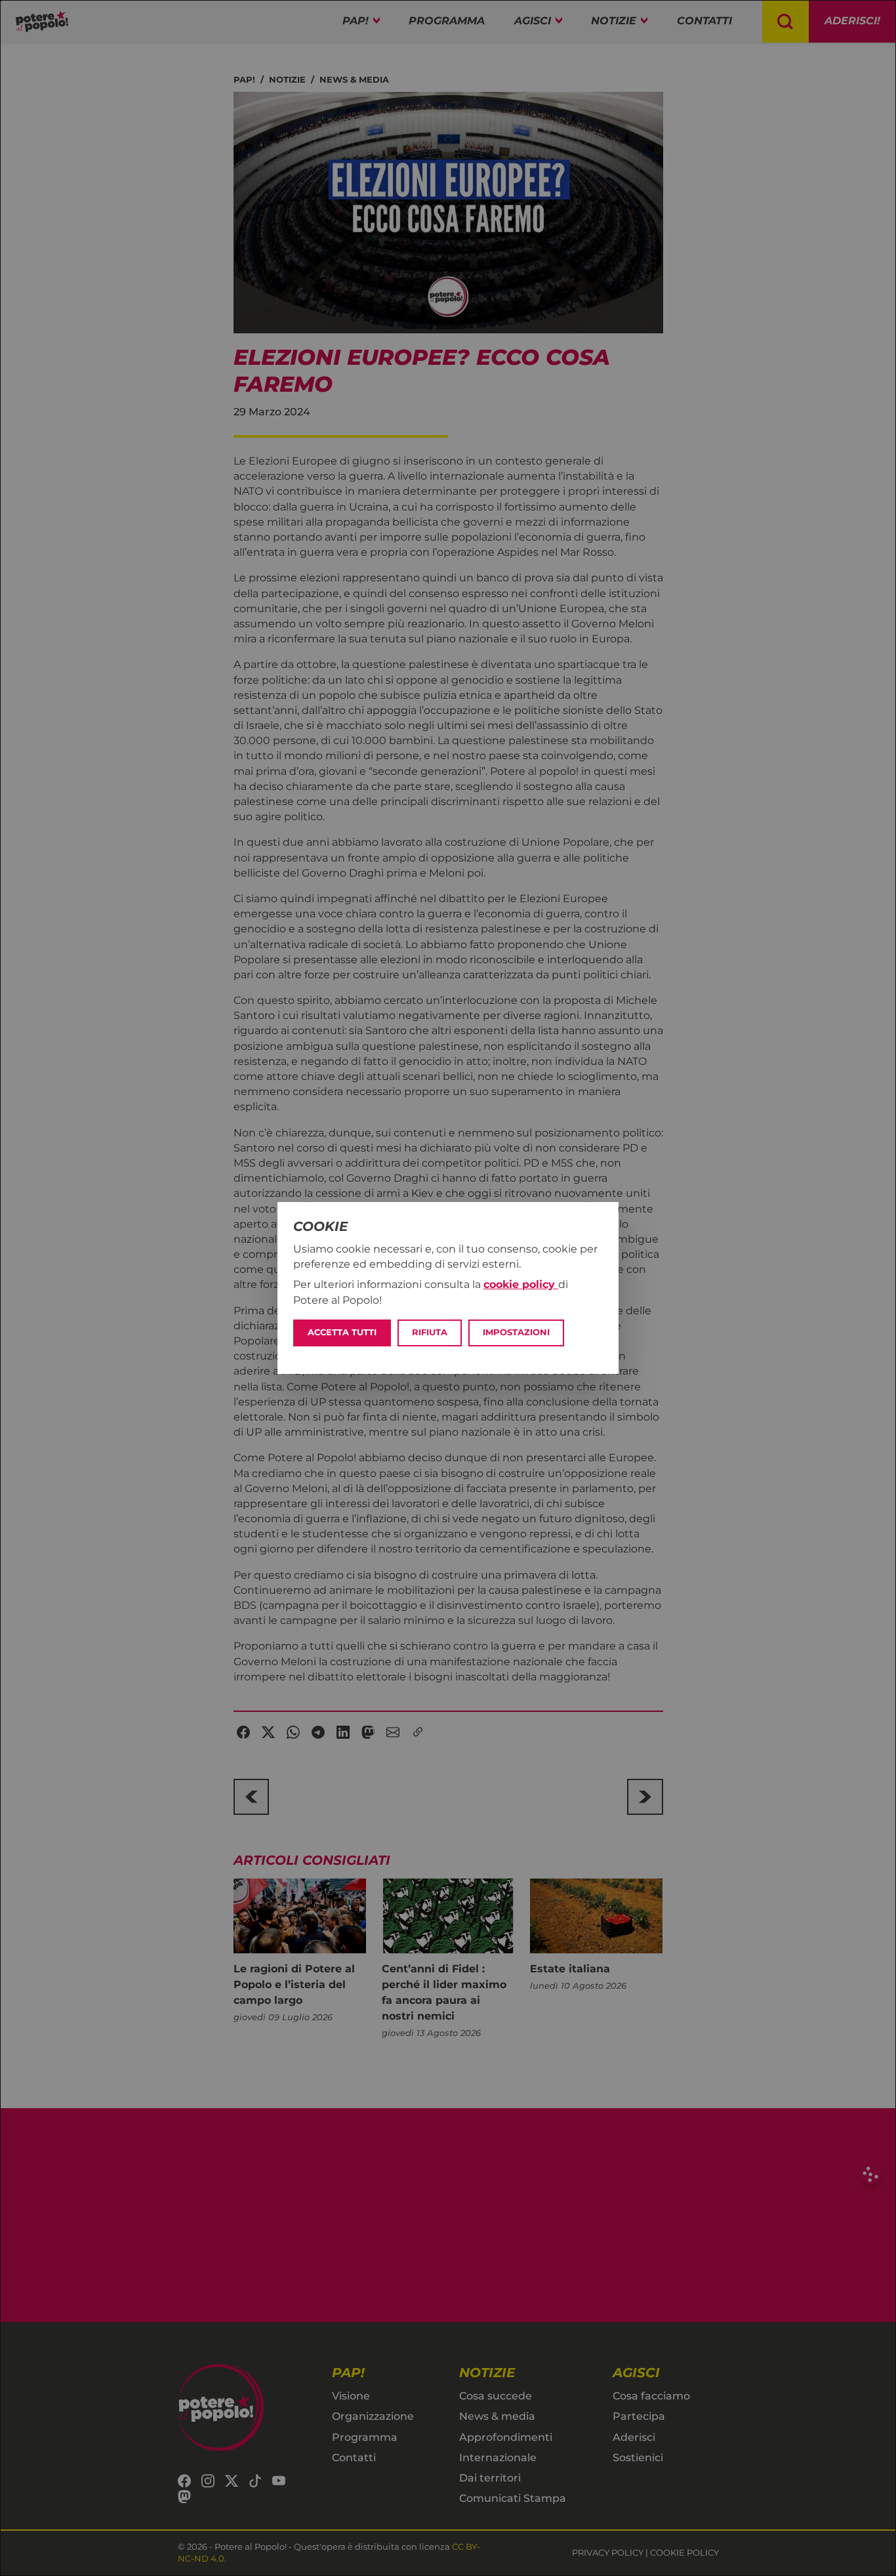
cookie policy (521, 1284)
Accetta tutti (342, 1332)
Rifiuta (430, 1332)
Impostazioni (516, 1332)
